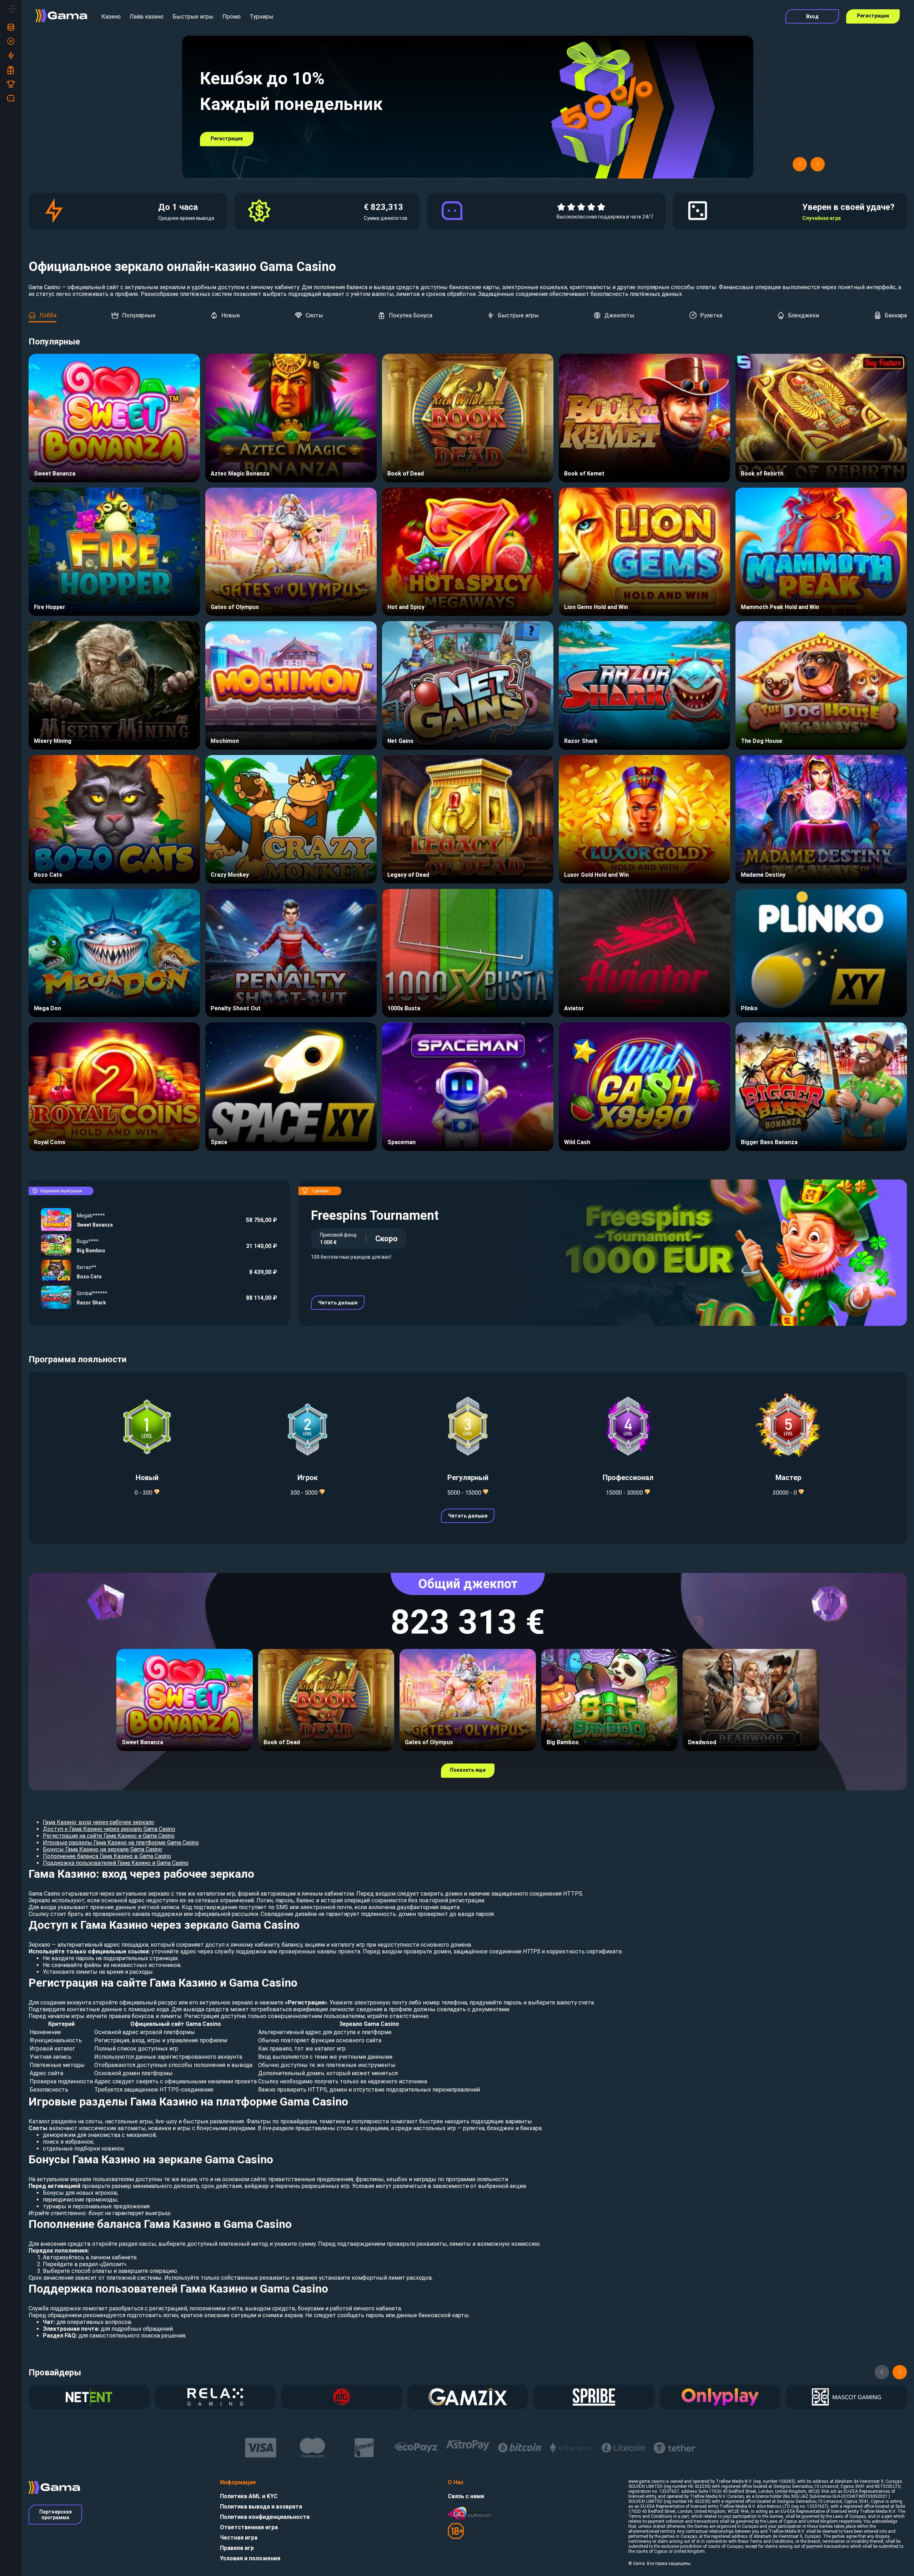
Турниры (262, 17)
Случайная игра (822, 218)
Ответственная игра (249, 2527)
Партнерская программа (56, 2515)
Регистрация (873, 16)
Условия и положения (250, 2558)
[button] (800, 164)
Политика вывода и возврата (261, 2507)
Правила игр (237, 2548)
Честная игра (239, 2538)
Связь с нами (466, 2496)
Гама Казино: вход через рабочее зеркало (99, 1822)
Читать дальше (338, 1303)
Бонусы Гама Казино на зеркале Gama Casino (102, 1849)
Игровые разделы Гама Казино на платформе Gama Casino (121, 1843)
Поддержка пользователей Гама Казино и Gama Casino (116, 1863)
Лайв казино (147, 17)
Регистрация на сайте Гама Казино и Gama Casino (109, 1836)
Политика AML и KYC (249, 2496)
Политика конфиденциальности (265, 2517)
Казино (111, 17)
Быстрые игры (193, 17)
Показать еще (468, 1770)
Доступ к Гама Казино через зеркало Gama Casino (109, 1829)
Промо (232, 17)
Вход (812, 16)
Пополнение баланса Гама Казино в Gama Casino (107, 1856)
